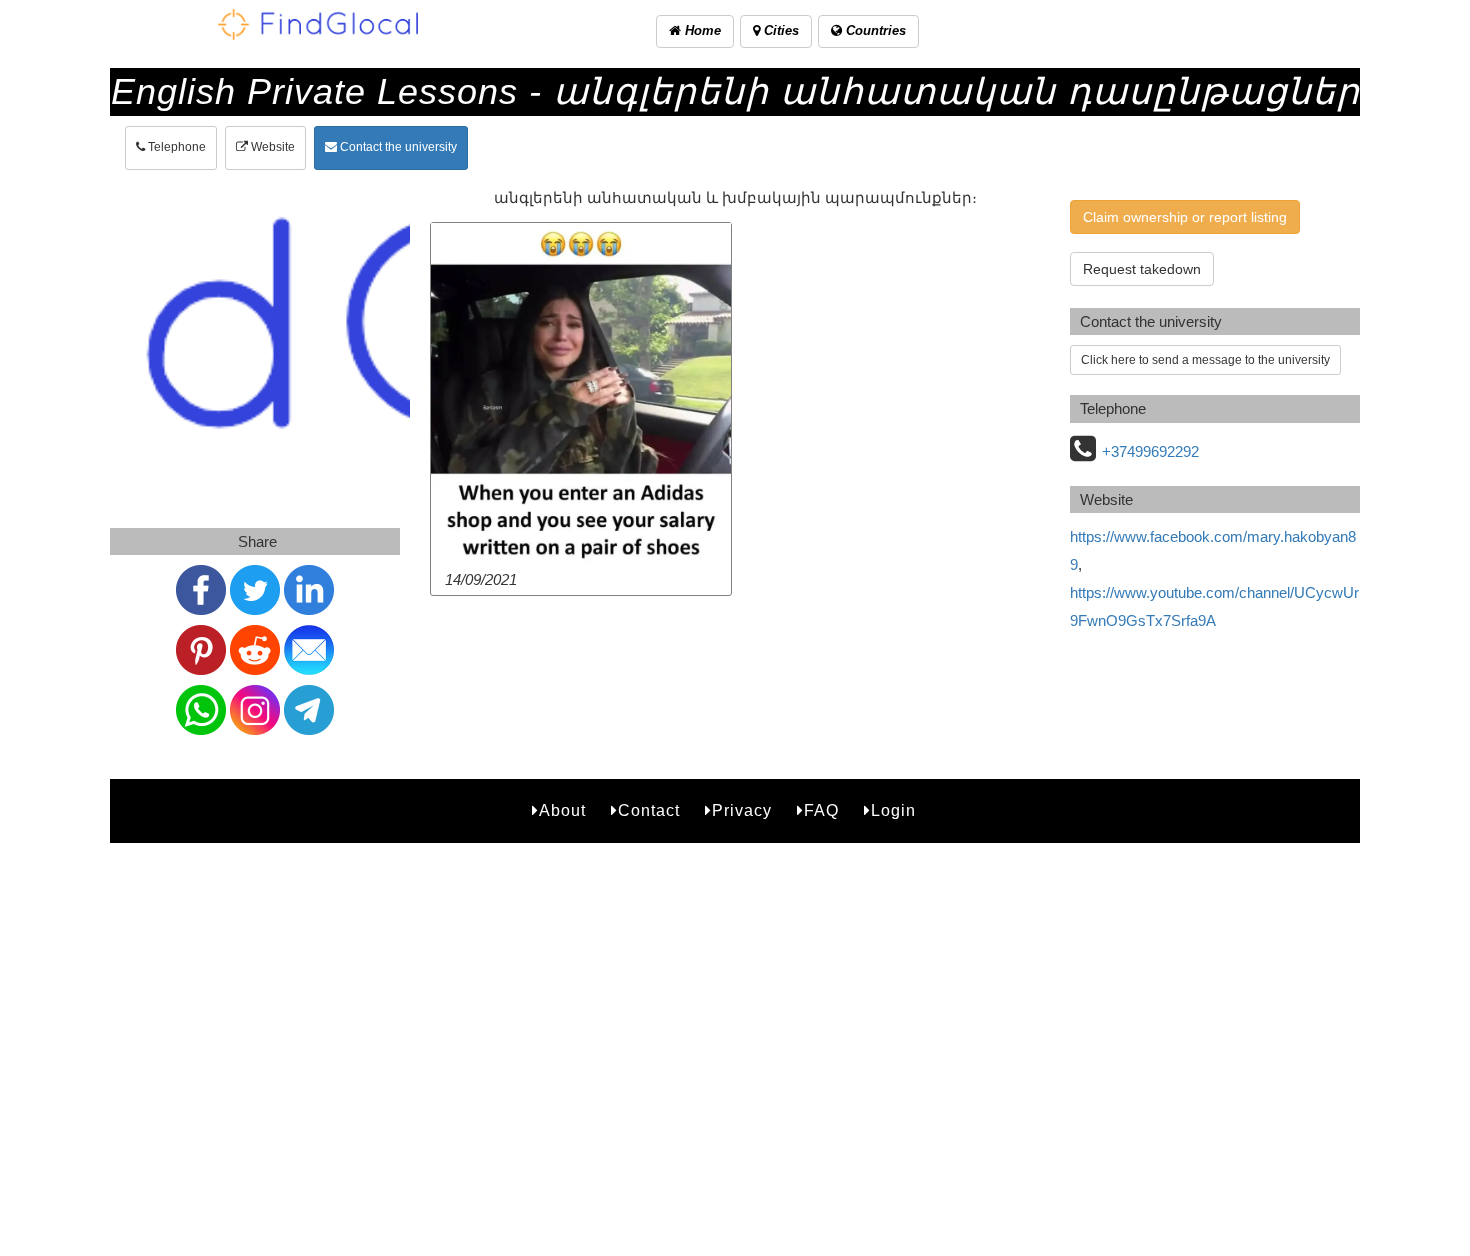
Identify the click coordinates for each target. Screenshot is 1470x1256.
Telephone (175, 147)
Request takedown (1142, 269)
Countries (874, 30)
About (562, 810)
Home (701, 30)
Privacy (742, 810)
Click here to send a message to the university (1205, 360)
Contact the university (397, 147)
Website (271, 147)
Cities (779, 30)
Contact (649, 810)
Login (893, 810)
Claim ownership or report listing (1185, 217)
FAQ (821, 810)
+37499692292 (1150, 451)
